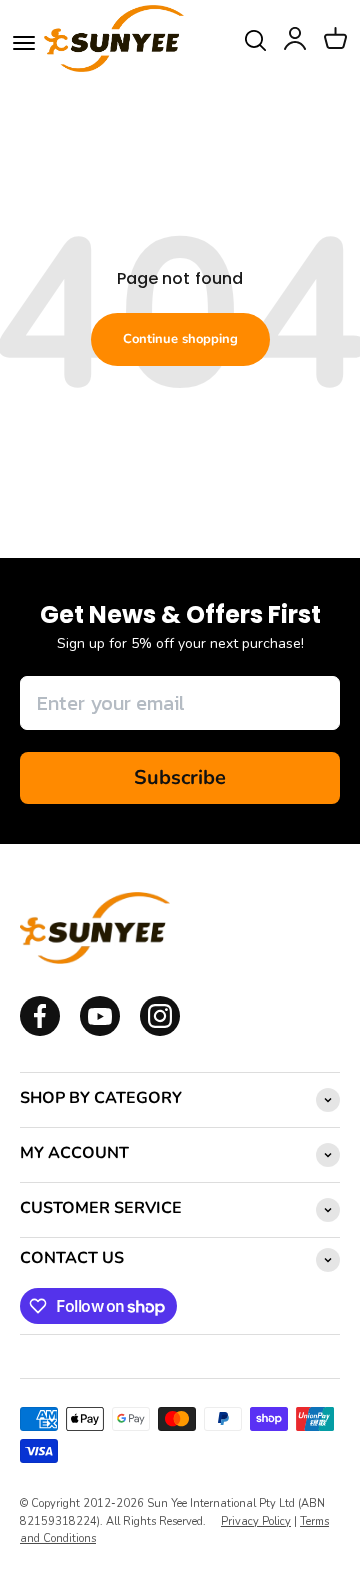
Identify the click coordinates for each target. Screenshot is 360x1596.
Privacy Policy (256, 1521)
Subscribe (180, 777)
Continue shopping (180, 339)
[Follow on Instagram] (100, 1032)
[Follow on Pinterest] (160, 1032)
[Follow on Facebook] (40, 1032)
